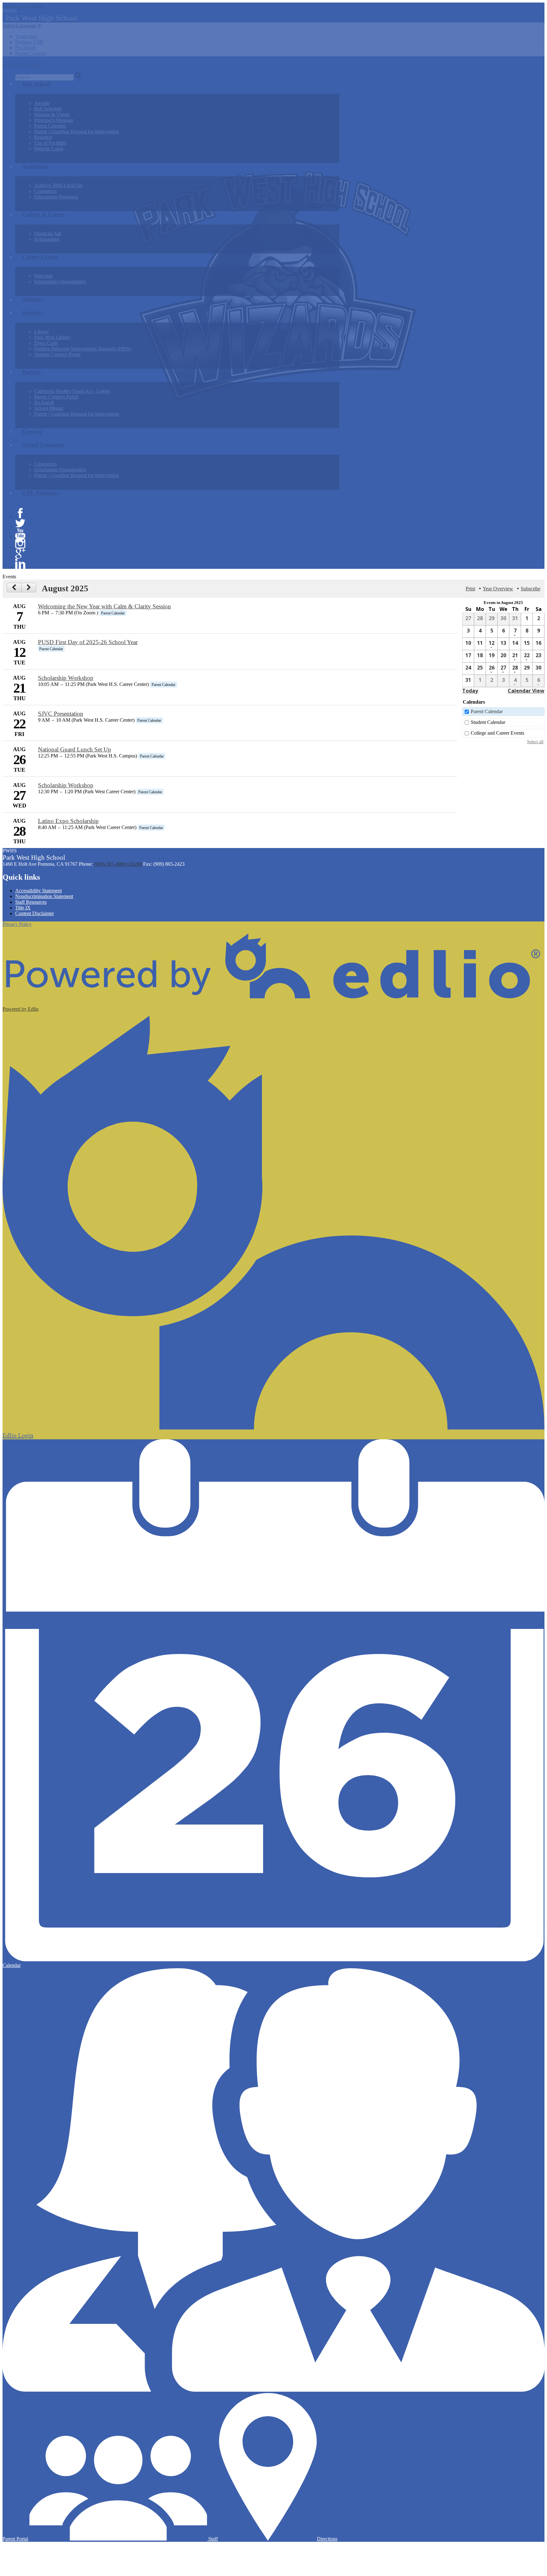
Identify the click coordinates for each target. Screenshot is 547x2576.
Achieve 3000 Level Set (58, 185)
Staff (212, 2539)
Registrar (43, 137)
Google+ (20, 554)
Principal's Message (54, 120)
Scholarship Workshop (66, 678)
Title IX (23, 908)
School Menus (49, 408)
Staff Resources (31, 902)
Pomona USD (29, 42)
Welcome (44, 276)
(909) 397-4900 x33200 (118, 864)
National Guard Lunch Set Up (75, 749)
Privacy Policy (17, 924)
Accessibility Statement (38, 891)
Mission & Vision (52, 114)
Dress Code (46, 343)
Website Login (49, 149)
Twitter (20, 523)
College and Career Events (497, 733)
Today (470, 691)
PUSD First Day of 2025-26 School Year (88, 642)
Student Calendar (488, 722)
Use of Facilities (50, 143)
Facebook (20, 513)
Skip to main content (23, 5)
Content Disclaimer (35, 913)
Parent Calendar (50, 126)
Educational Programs (56, 197)
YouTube (20, 533)
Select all (535, 742)
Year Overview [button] (498, 589)
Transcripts (26, 36)
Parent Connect (31, 53)
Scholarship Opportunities (60, 282)
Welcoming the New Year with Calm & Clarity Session (104, 606)
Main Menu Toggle (22, 64)
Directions (327, 2539)
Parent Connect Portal (56, 397)
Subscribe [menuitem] (531, 589)
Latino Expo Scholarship (68, 821)
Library (42, 332)
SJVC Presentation (61, 714)
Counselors (45, 191)
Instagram (20, 543)
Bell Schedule (48, 109)
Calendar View (526, 691)
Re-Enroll (44, 402)
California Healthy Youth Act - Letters (72, 391)
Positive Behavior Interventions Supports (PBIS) (83, 349)
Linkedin (20, 564)
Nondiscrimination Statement (44, 896)
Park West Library (52, 337)
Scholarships (47, 239)
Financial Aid (48, 233)
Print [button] (470, 589)
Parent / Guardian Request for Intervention (77, 132)
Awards (42, 103)
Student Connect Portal (57, 354)
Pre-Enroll (25, 48)
